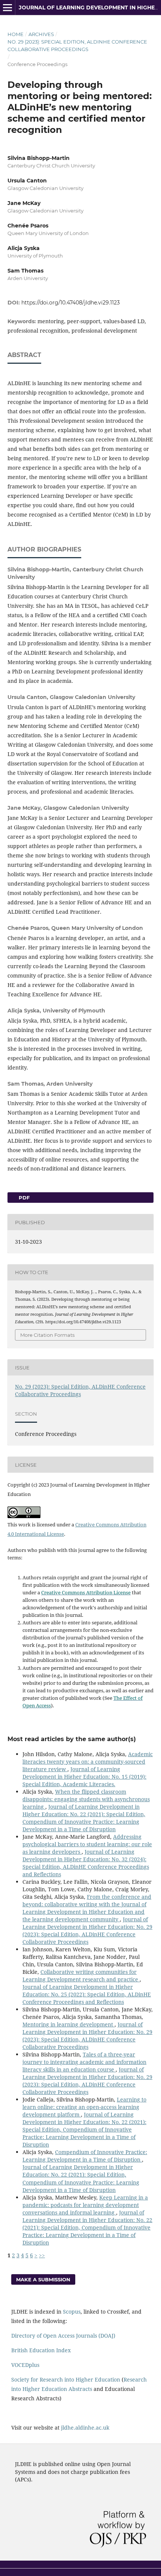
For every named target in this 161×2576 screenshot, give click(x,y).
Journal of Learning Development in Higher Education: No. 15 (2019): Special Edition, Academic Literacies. (84, 1777)
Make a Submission (43, 2279)
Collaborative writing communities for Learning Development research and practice (81, 1976)
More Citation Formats (47, 1335)
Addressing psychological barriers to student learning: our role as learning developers (87, 1844)
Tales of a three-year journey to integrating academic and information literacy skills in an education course (84, 2062)
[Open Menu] (7, 8)
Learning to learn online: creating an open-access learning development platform (84, 2107)
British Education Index (41, 2350)
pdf (23, 1198)
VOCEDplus (25, 2365)
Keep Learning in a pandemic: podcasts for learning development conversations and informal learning (85, 2205)
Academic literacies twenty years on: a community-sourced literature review (88, 1762)
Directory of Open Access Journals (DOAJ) (63, 2336)
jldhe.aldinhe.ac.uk (85, 2428)
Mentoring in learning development (69, 2024)
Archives (41, 34)
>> (42, 2255)
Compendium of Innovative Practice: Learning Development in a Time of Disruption (85, 2156)
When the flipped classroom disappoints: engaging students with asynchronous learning (86, 1799)
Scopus (72, 2312)
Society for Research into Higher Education (66, 2379)
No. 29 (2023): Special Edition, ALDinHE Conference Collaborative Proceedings (77, 45)
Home (16, 34)
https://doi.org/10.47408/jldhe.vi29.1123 (71, 303)
